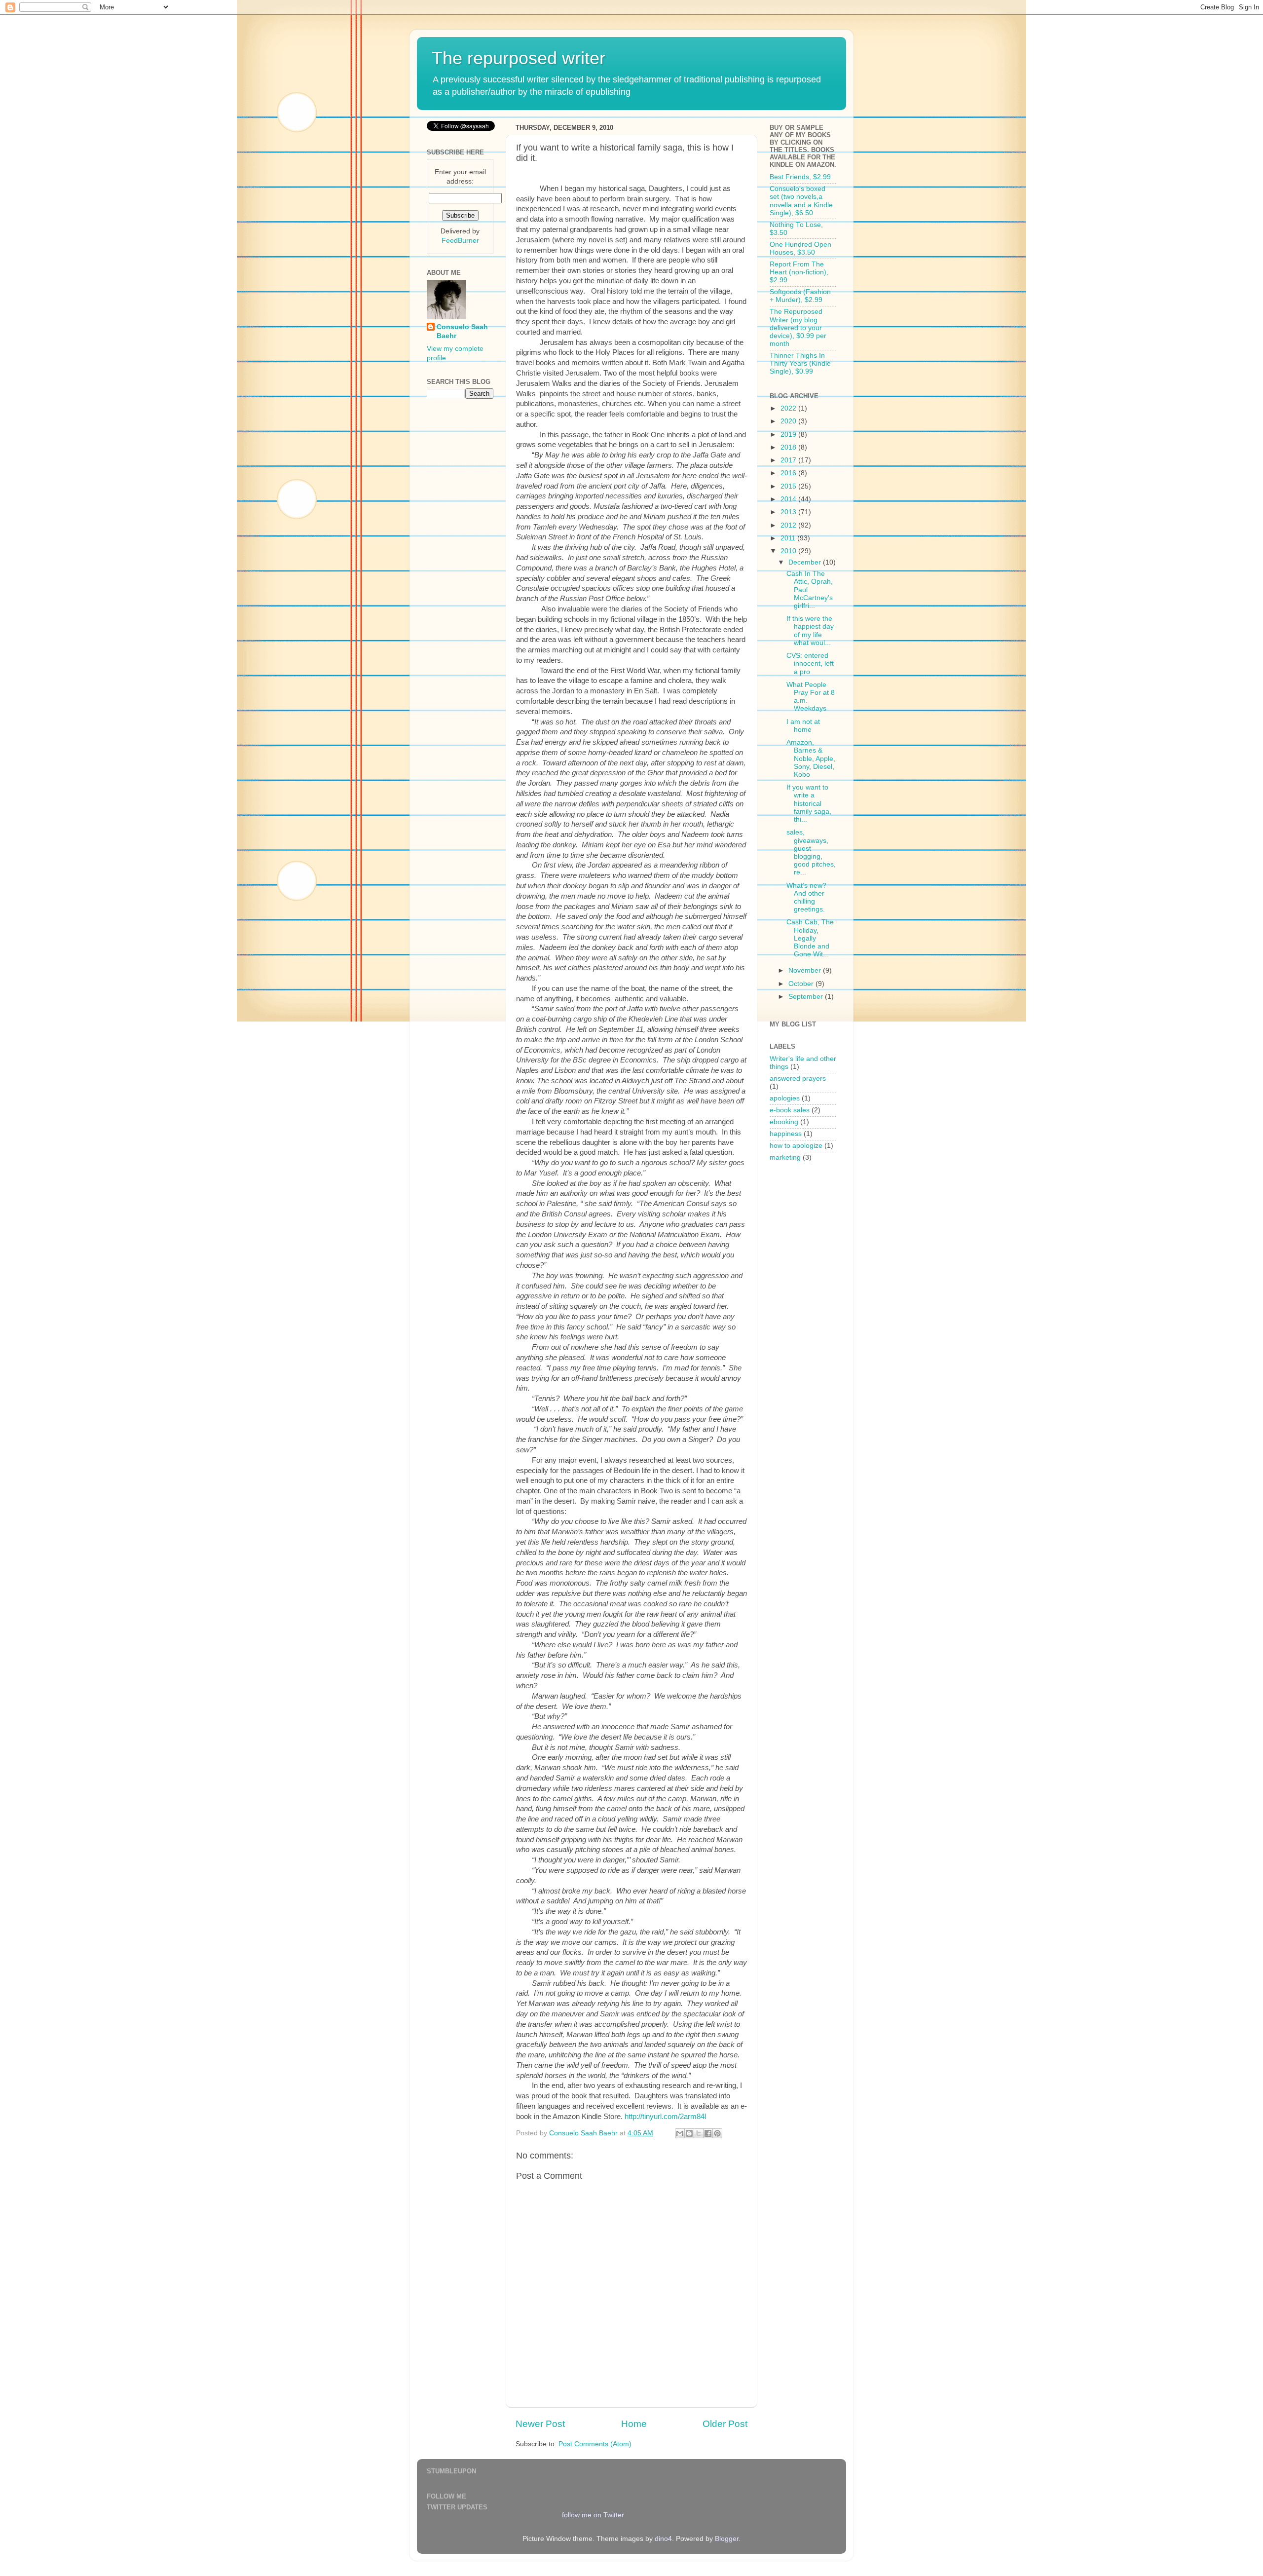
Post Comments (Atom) (595, 2444)
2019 (789, 435)
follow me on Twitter (593, 2515)
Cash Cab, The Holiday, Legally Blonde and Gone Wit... (810, 938)
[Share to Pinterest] (717, 2133)
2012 (789, 525)
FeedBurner (460, 241)
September (807, 997)
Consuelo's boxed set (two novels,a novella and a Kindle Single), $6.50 (801, 201)
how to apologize (796, 1146)
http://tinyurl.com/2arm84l (665, 2117)
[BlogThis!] (689, 2133)
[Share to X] (699, 2133)
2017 (789, 460)
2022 (789, 408)
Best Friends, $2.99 (800, 177)
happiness (786, 1134)
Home (634, 2424)
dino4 (663, 2539)
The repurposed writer (519, 58)
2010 (789, 551)
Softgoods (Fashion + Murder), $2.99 (800, 296)
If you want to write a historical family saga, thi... (809, 803)
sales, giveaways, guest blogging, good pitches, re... (811, 852)
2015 (789, 486)
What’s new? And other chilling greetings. (806, 898)
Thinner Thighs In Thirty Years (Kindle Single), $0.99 (800, 363)
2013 (789, 512)
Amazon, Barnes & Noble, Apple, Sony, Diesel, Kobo (811, 758)
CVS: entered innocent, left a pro (810, 663)
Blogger (727, 2539)
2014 (789, 499)
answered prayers (798, 1079)
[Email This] (680, 2133)
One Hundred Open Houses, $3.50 (800, 248)
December (806, 562)
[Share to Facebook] (708, 2133)
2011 (789, 538)
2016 (789, 473)
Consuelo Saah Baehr (462, 332)
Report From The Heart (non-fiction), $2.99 (799, 272)
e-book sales (790, 1110)
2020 (789, 421)
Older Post (725, 2424)
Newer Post (540, 2424)
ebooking (784, 1122)
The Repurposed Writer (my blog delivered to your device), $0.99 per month (798, 328)
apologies (785, 1098)
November (806, 970)
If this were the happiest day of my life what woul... (810, 631)
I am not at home (803, 726)
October (802, 984)
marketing (785, 1157)
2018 (789, 447)
